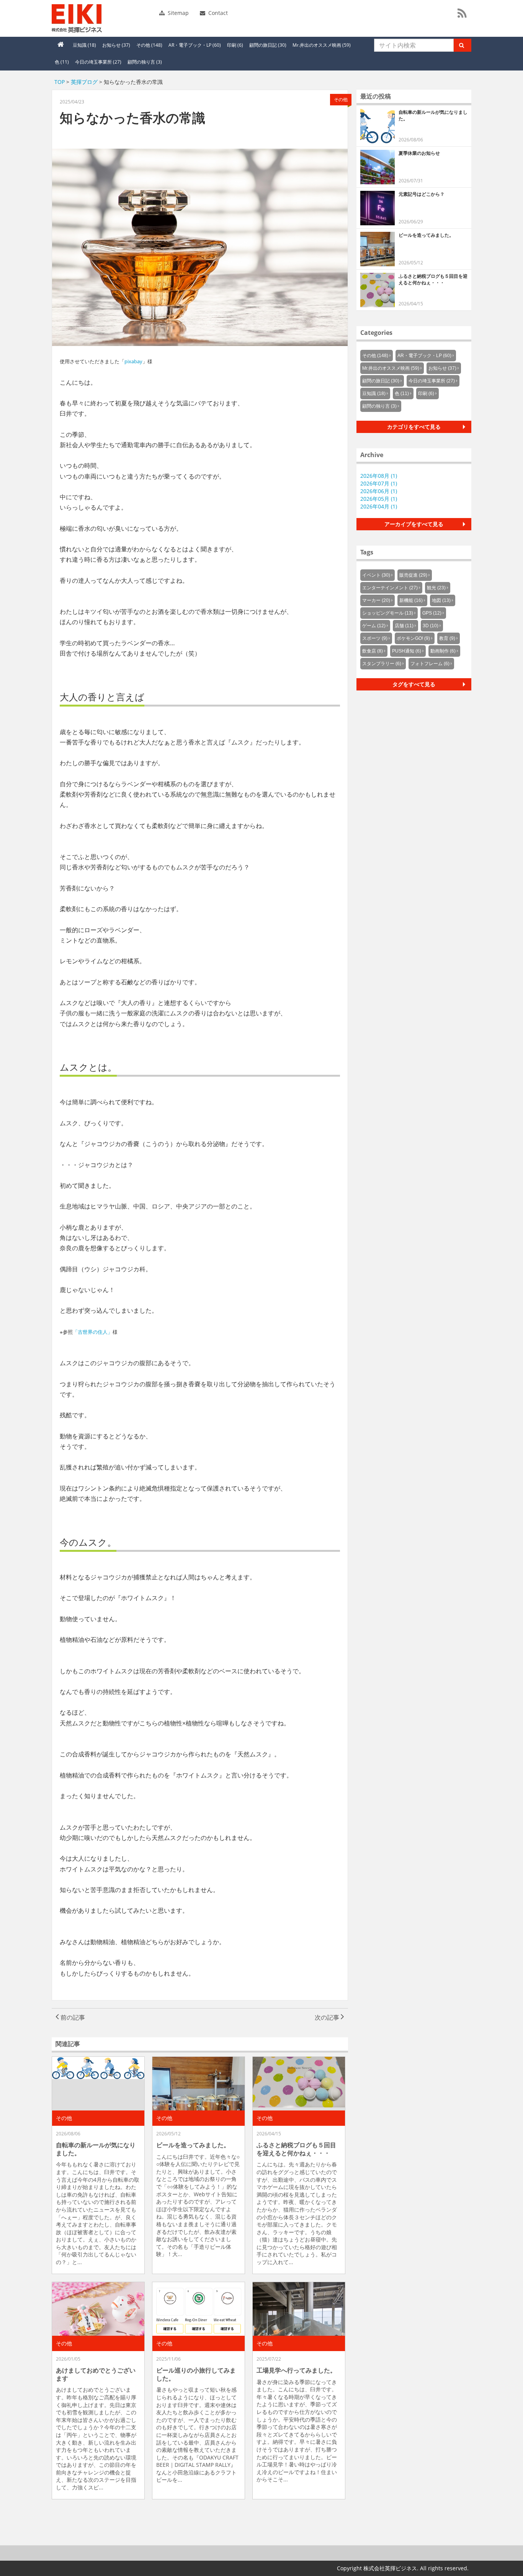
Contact (217, 13)
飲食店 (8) (373, 651)
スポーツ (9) (375, 638)
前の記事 (72, 2017)
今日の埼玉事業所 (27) (98, 62)
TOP (60, 82)
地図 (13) (441, 600)
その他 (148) (149, 45)
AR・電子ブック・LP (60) (195, 45)
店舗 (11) (404, 626)
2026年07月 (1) (379, 483)
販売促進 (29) (413, 575)
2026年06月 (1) (379, 491)
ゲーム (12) (374, 626)
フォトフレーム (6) (430, 664)
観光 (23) (436, 588)
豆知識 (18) (84, 45)
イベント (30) (376, 575)
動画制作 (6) (443, 651)
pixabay (133, 361)
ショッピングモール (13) (388, 613)
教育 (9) (447, 638)
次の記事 (328, 2017)
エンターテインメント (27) (390, 588)
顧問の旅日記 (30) (268, 45)
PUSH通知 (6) (407, 651)
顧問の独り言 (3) (145, 62)
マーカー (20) (376, 600)
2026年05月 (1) (379, 499)
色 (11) (62, 62)
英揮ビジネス (104, 18)
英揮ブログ (84, 82)
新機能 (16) (411, 600)
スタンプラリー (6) (382, 664)
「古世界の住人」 (93, 1332)
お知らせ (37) (116, 45)
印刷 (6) (235, 45)
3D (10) (431, 626)
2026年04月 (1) (379, 506)
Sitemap (177, 13)
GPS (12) (432, 613)
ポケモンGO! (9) (413, 638)
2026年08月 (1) (379, 476)
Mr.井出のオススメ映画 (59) (322, 45)
